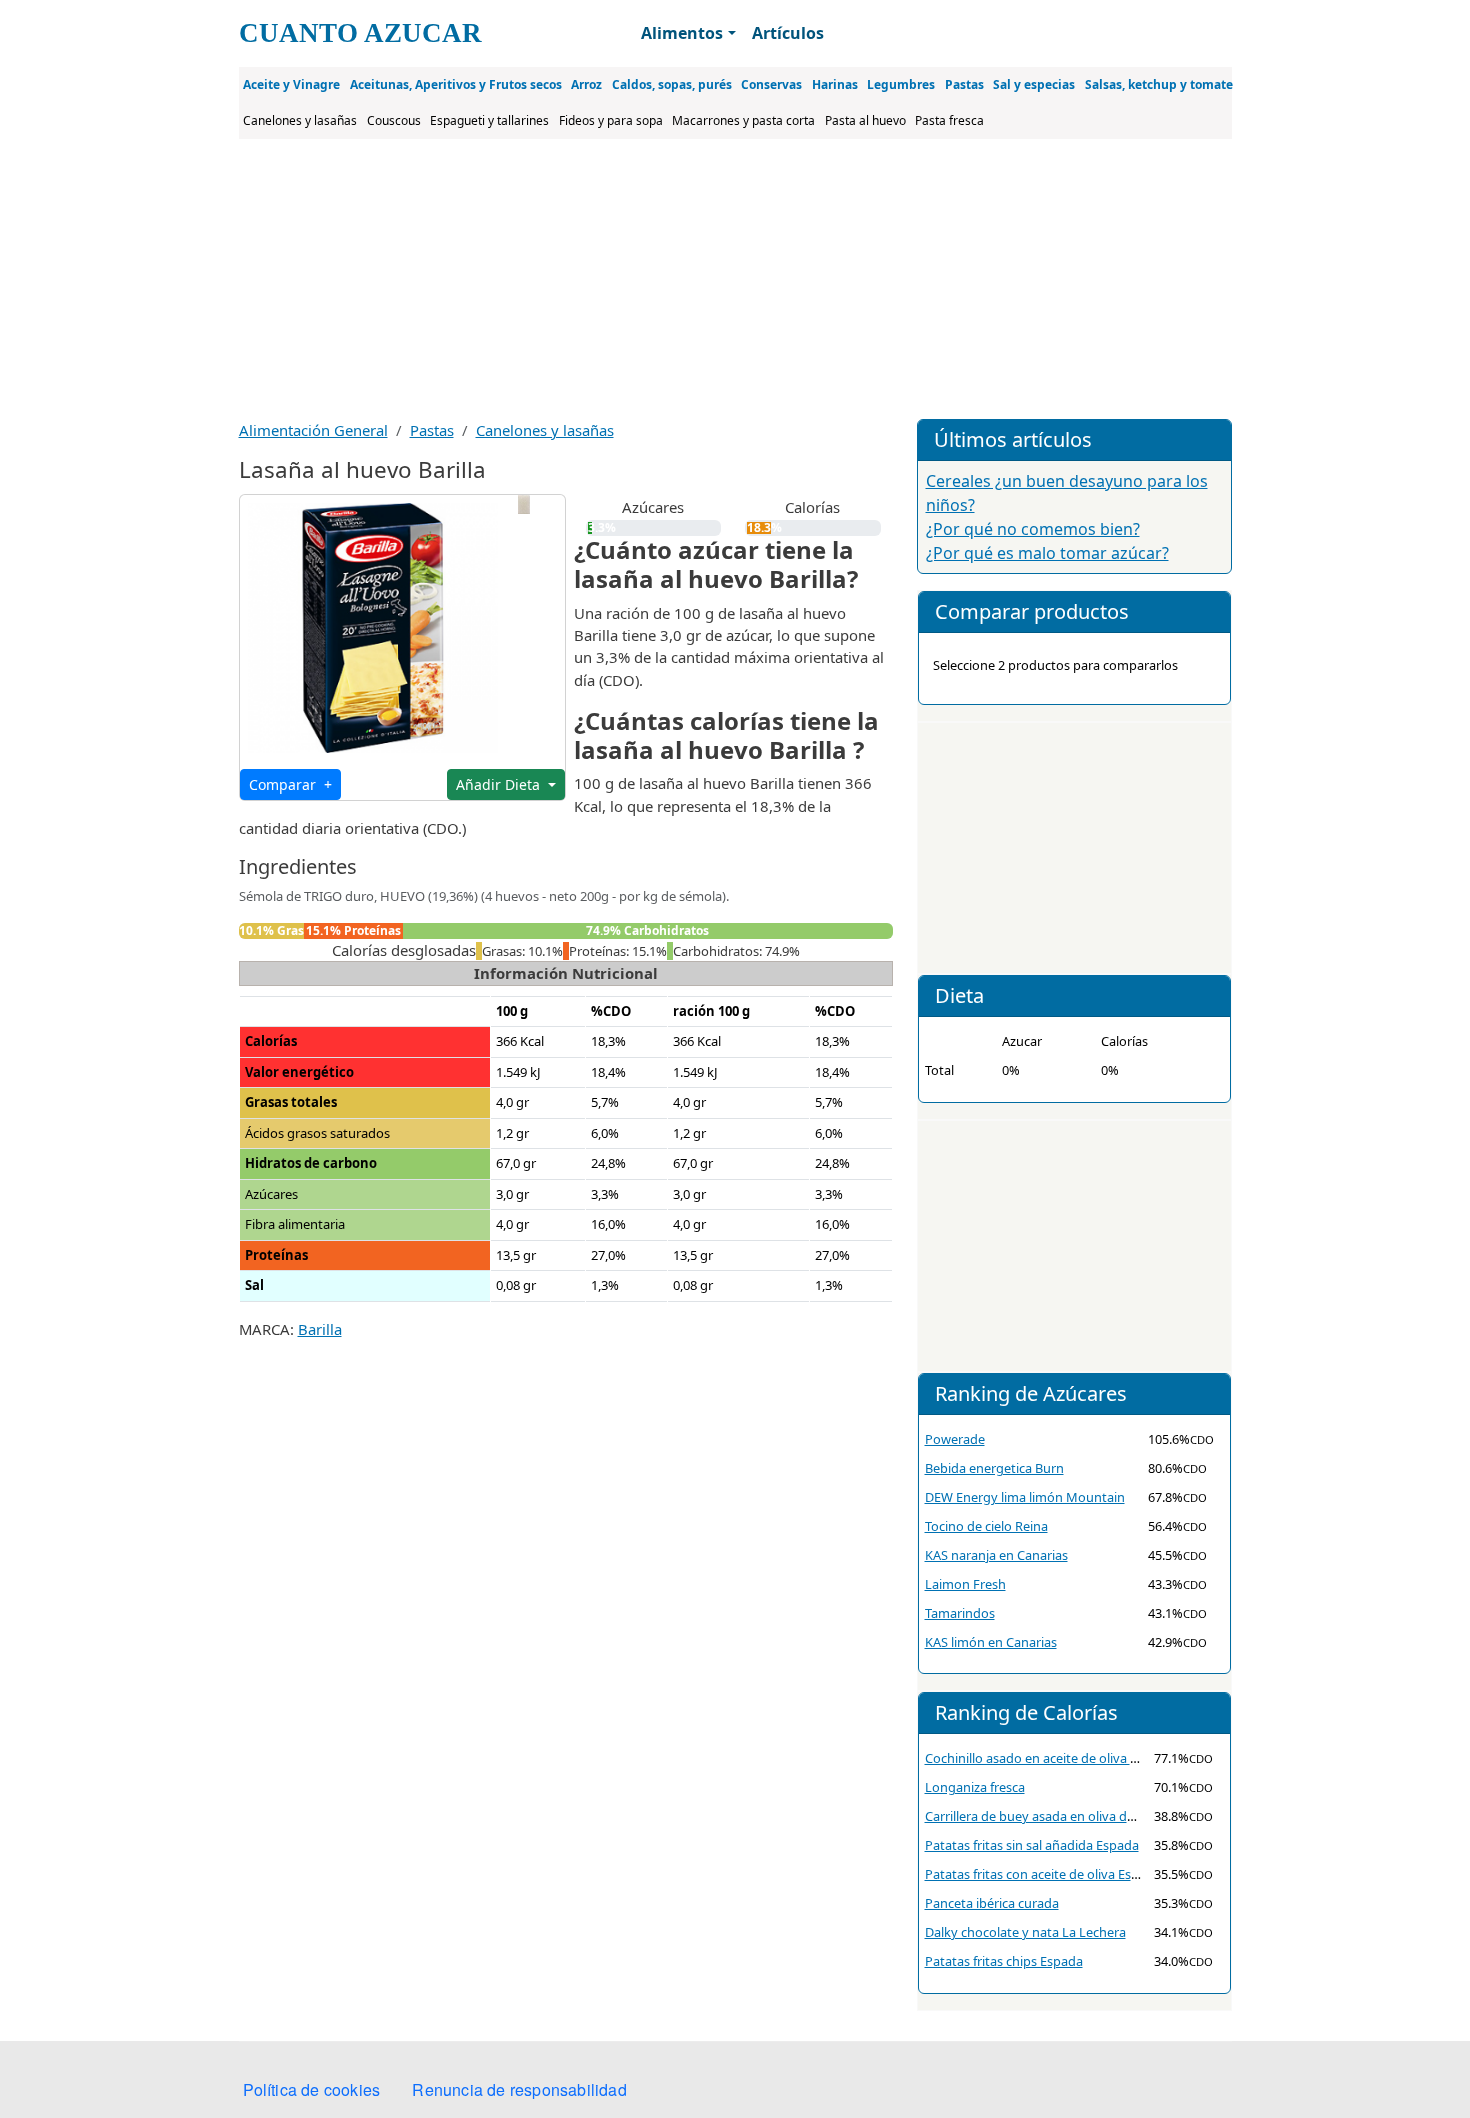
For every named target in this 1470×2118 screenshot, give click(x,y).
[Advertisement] (735, 279)
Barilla (320, 1329)
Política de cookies (312, 2089)
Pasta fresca (949, 120)
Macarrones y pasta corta (743, 120)
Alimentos (682, 33)
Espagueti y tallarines (489, 120)
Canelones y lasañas (300, 120)
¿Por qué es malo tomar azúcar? (1047, 553)
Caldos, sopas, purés (672, 84)
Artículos (788, 33)
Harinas (835, 84)
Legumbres (901, 84)
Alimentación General (313, 430)
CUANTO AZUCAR (360, 33)
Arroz (586, 84)
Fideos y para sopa (611, 120)
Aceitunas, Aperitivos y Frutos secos (456, 84)
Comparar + (290, 784)
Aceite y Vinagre (291, 84)
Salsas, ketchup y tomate (1159, 84)
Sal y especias (1034, 84)
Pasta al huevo (865, 120)
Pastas (964, 84)
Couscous (394, 120)
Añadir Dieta (500, 784)
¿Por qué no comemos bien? (1033, 529)
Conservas (771, 84)
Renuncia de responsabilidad (519, 2089)
